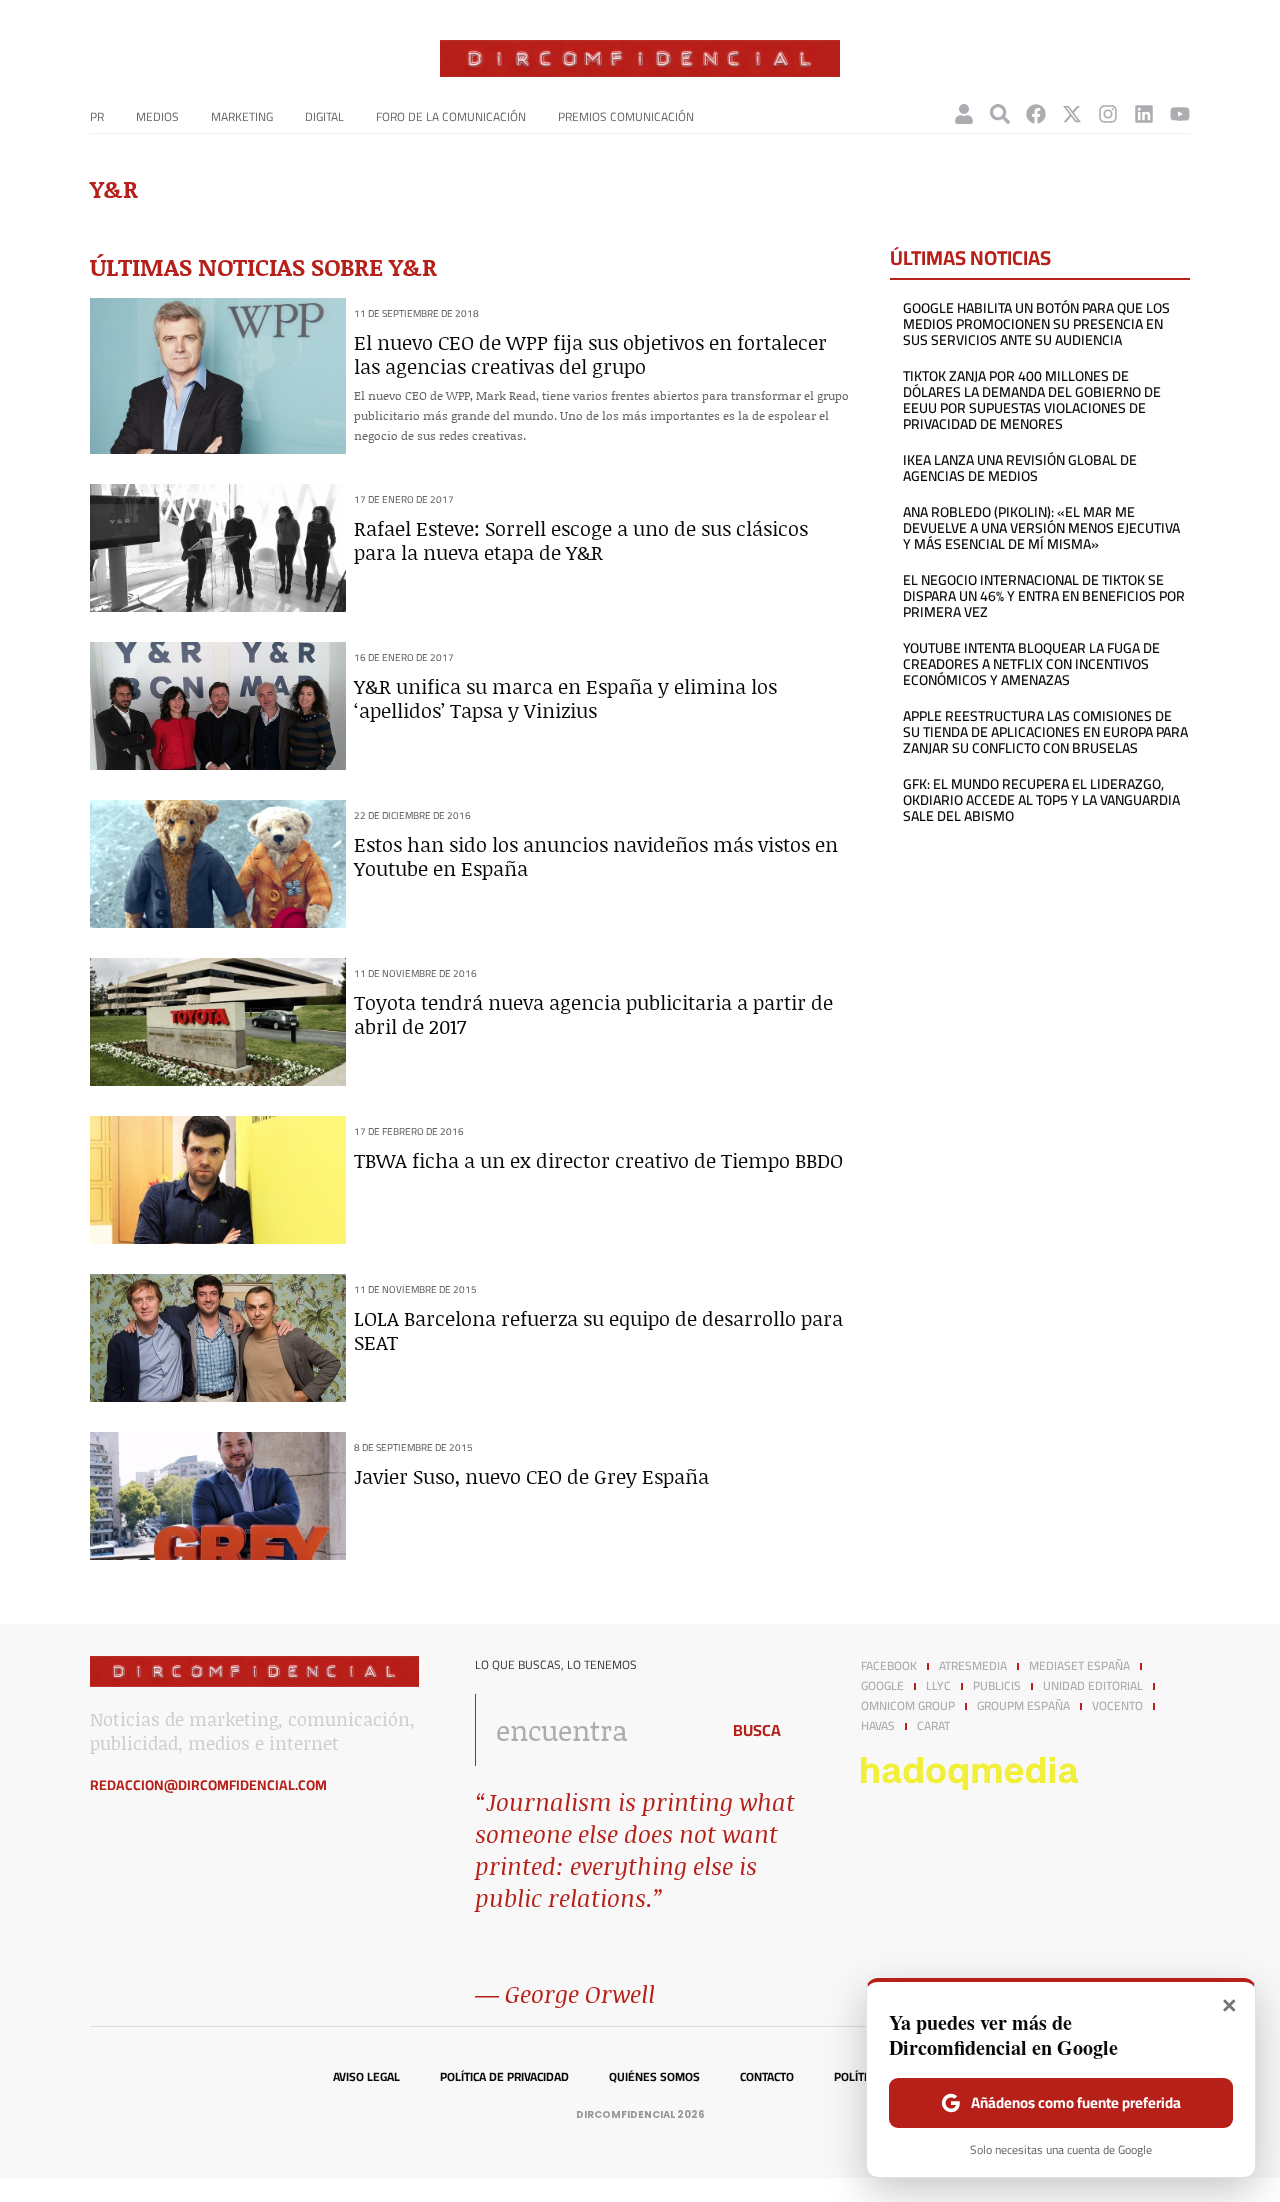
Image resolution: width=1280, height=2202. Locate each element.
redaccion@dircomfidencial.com (208, 1785)
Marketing (242, 116)
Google (882, 1686)
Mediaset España (1079, 1666)
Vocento (1117, 1706)
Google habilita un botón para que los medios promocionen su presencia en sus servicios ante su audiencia (1036, 324)
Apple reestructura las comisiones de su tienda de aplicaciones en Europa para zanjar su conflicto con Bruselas (1045, 732)
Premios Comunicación (626, 116)
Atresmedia (973, 1666)
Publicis (997, 1686)
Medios (157, 116)
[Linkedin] (1144, 114)
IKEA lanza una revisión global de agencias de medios (1020, 468)
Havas (878, 1726)
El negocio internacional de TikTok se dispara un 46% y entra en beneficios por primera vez (1044, 596)
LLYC (938, 1686)
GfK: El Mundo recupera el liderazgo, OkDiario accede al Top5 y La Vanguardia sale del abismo (1041, 800)
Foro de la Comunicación (451, 116)
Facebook (889, 1666)
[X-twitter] (1072, 114)
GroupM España (1023, 1706)
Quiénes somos (654, 2077)
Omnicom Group (908, 1706)
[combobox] (591, 1730)
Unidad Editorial (1093, 1686)
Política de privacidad (504, 2077)
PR (97, 116)
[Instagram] (1108, 114)
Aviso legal (366, 2077)
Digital (324, 116)
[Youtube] (1180, 114)
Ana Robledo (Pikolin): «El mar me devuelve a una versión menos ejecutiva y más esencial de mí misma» (1041, 528)
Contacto (767, 2077)
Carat (933, 1726)
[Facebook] (1036, 114)
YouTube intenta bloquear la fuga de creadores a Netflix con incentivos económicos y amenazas (1031, 664)
